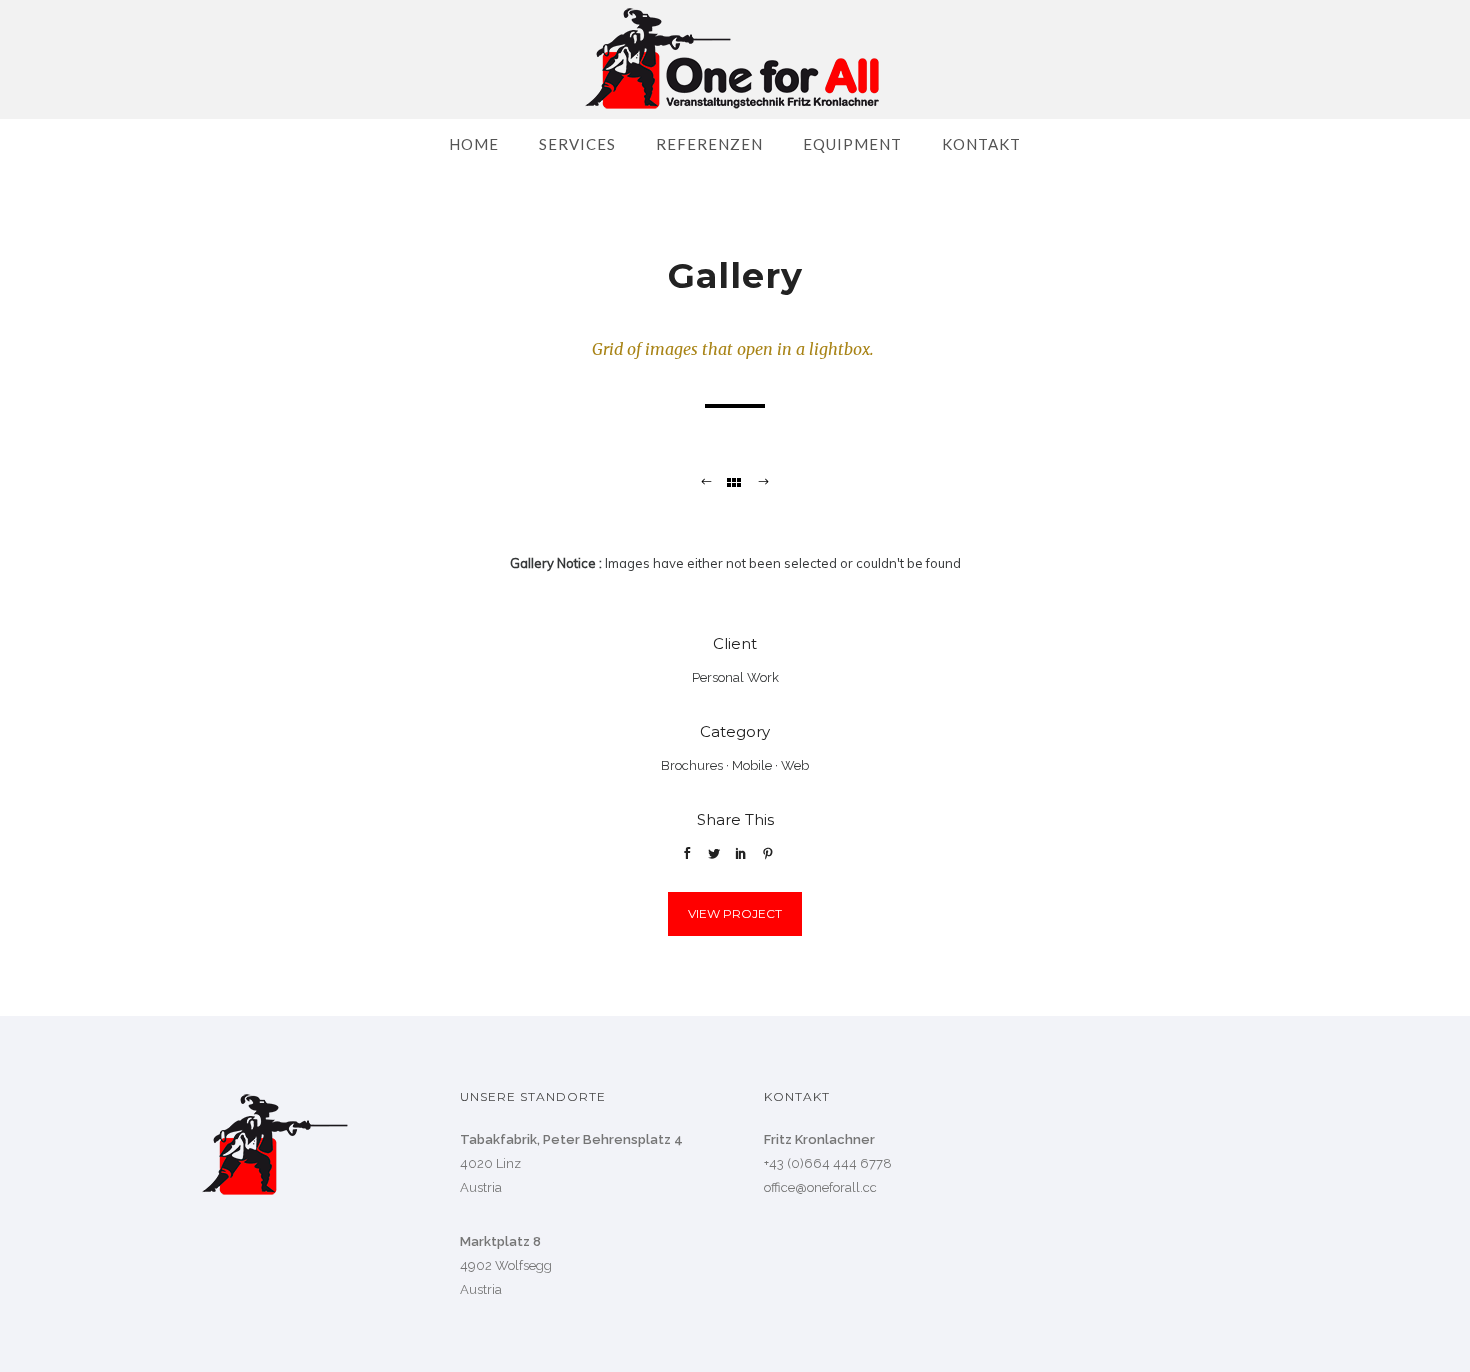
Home (474, 144)
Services (577, 144)
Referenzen (709, 144)
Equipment (852, 144)
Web (795, 765)
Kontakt (981, 144)
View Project (735, 913)
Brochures (692, 765)
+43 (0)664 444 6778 (828, 1163)
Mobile (752, 765)
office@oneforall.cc (820, 1187)
